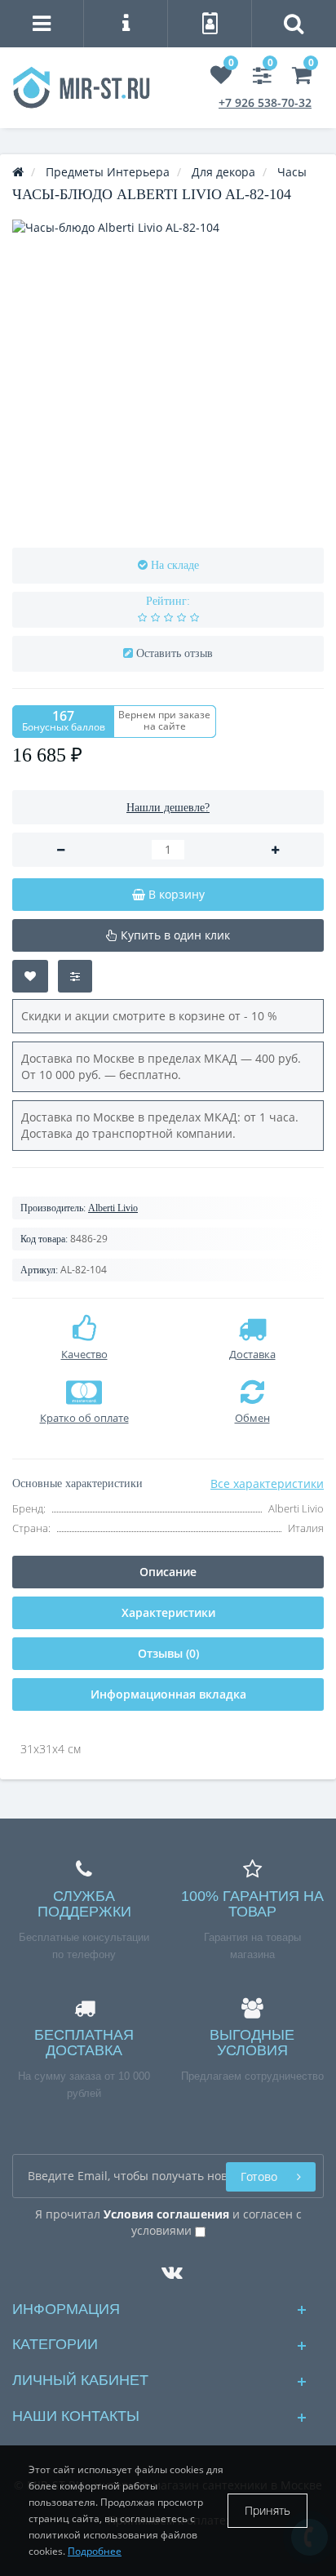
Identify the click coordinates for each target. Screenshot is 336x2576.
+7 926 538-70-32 (265, 102)
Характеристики (168, 1612)
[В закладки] (30, 976)
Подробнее (95, 2551)
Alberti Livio (113, 1208)
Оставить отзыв (175, 653)
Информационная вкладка (168, 1694)
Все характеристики (267, 1483)
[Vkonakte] (168, 2268)
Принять (267, 2510)
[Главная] (18, 172)
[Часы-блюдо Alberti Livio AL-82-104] (168, 375)
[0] (221, 78)
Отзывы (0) (168, 1653)
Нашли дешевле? (168, 808)
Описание (168, 1572)
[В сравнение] (75, 976)
